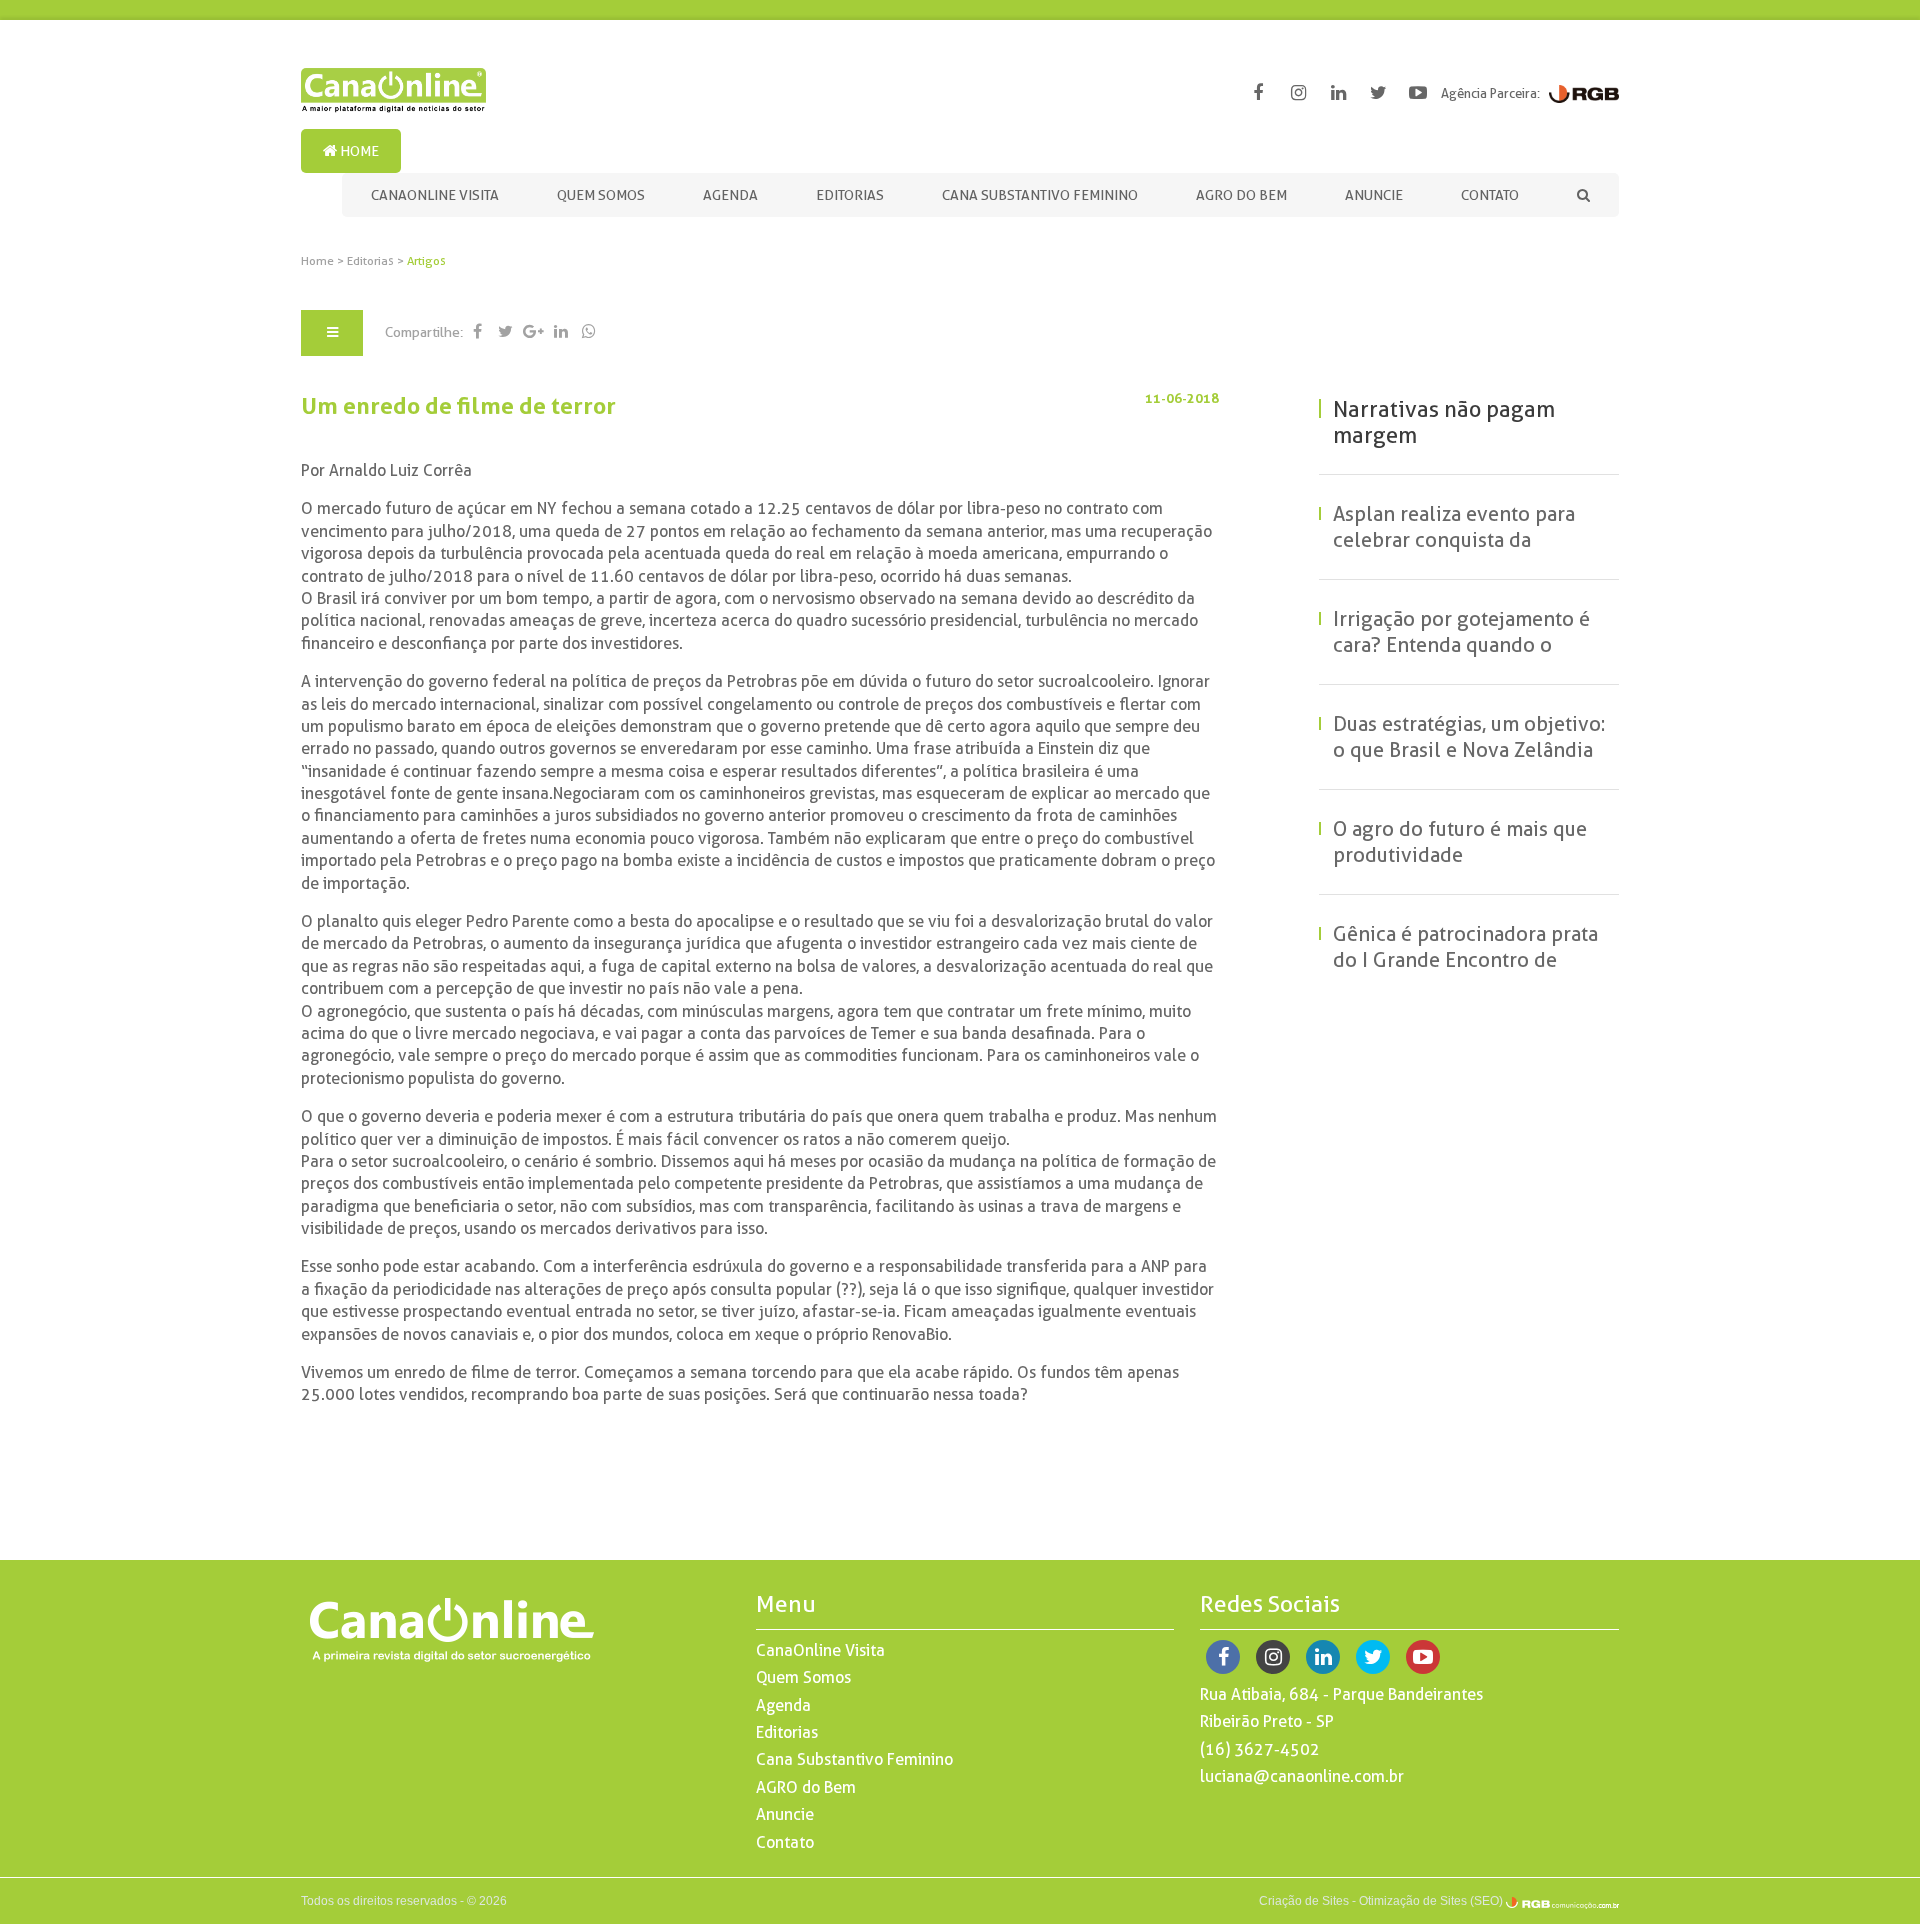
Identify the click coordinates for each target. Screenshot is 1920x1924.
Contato (1490, 195)
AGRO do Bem (1241, 195)
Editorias (850, 195)
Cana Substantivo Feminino (1040, 195)
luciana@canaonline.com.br (1302, 1776)
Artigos (426, 261)
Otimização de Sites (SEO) (1431, 1901)
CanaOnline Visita (435, 195)
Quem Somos (601, 195)
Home (358, 151)
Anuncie (1374, 195)
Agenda (730, 195)
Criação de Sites (1304, 1901)
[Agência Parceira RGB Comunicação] (1584, 92)
